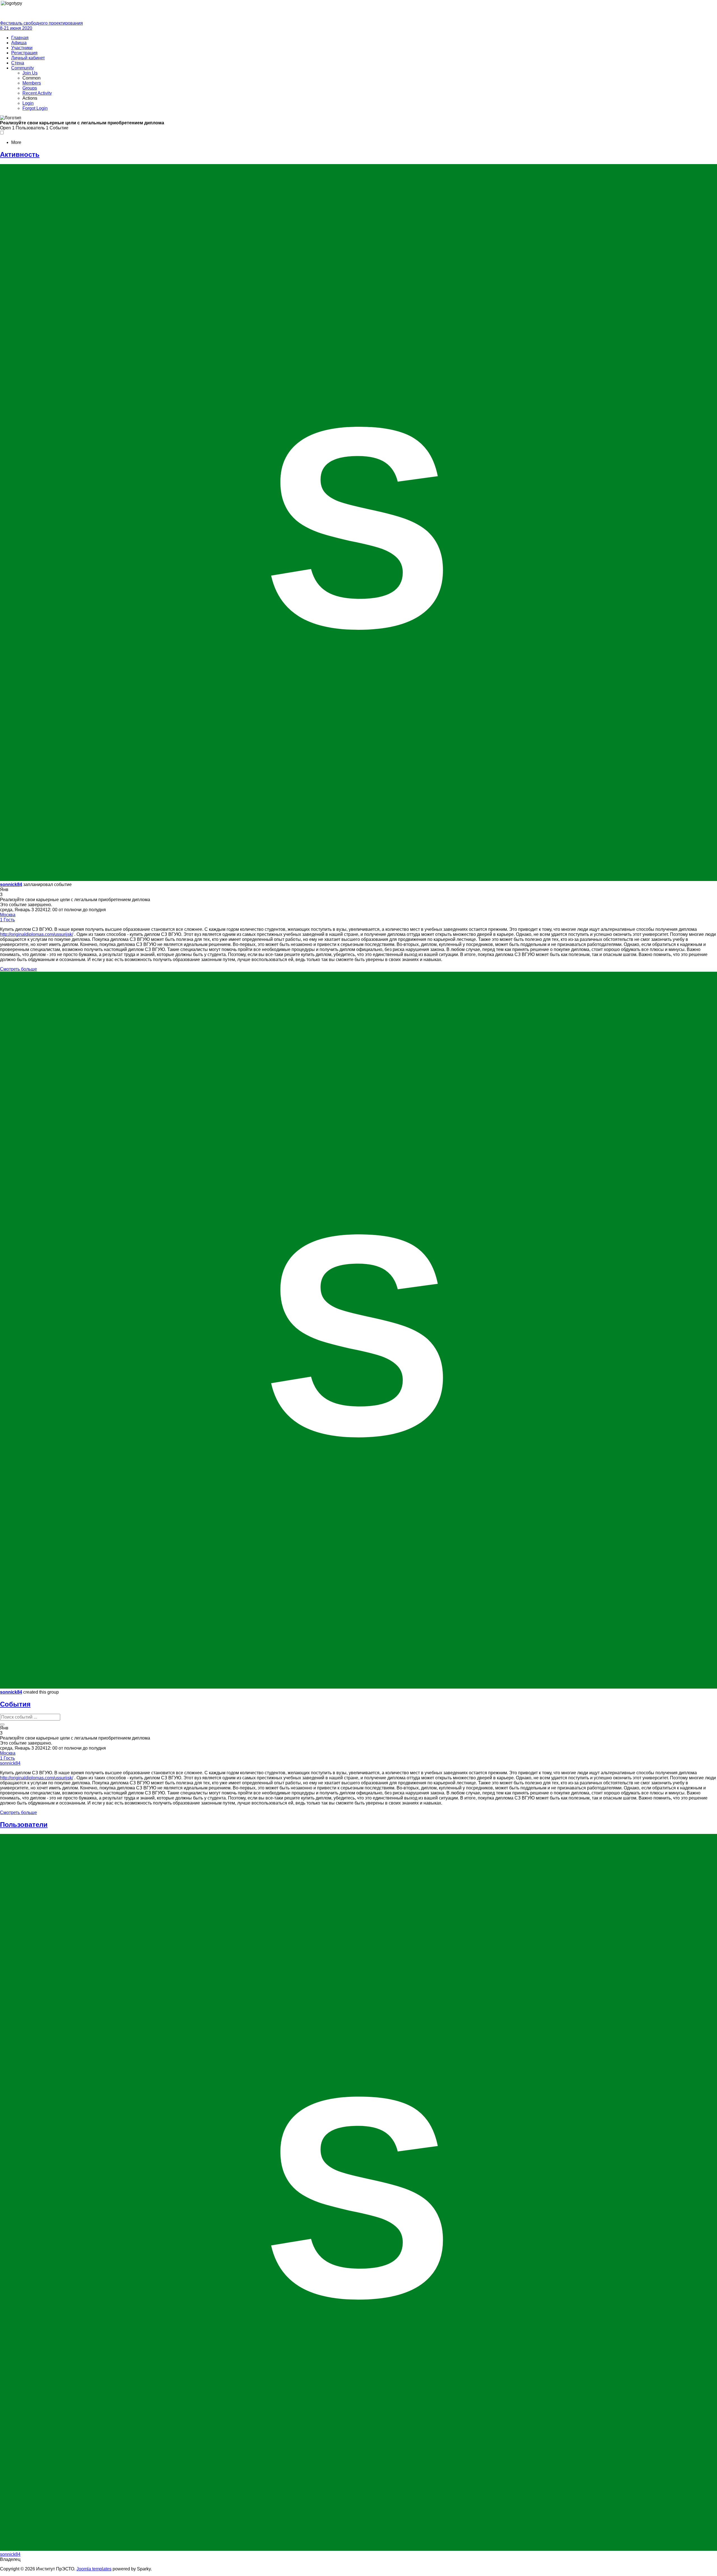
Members (32, 83)
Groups (30, 88)
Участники (22, 48)
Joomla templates (94, 2569)
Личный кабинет (28, 58)
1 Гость (7, 920)
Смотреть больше (18, 969)
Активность (20, 154)
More (16, 142)
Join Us (30, 73)
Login (28, 103)
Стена (18, 63)
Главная (20, 38)
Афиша (19, 43)
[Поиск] (2, 1724)
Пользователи (24, 1825)
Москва (8, 915)
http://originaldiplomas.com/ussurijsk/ (37, 934)
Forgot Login (35, 108)
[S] (358, 879)
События (15, 1704)
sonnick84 (11, 884)
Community (23, 68)
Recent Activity (37, 93)
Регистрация (24, 53)
